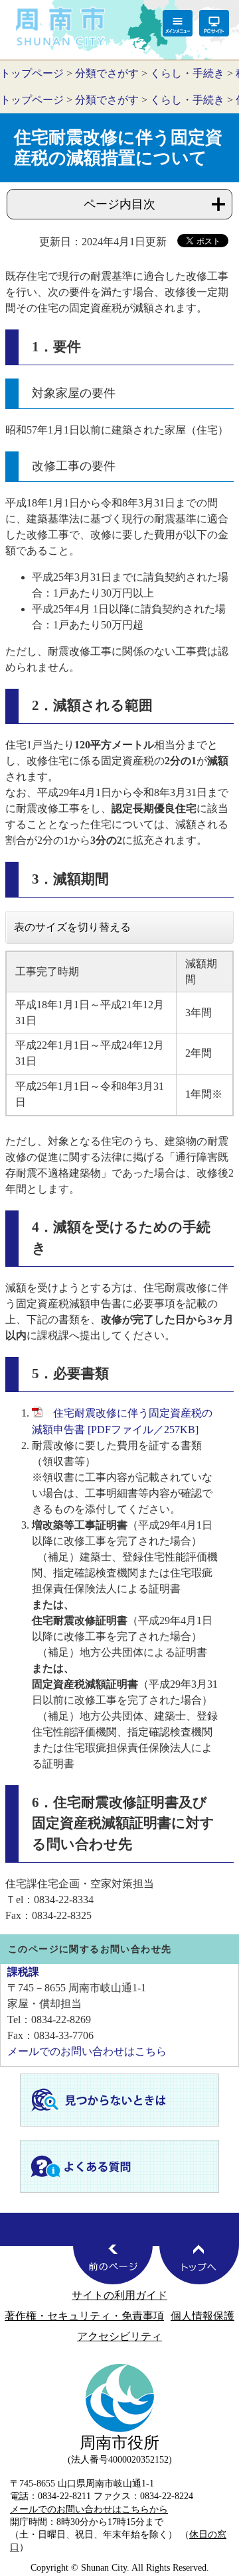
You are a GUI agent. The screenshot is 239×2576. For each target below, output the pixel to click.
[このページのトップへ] (199, 2264)
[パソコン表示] (214, 23)
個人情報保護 (202, 2316)
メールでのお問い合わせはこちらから (89, 2509)
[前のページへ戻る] (113, 2264)
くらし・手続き (187, 73)
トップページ (32, 73)
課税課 (23, 1972)
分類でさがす (107, 73)
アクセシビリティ (119, 2336)
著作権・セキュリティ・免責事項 (84, 2316)
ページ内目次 (119, 204)
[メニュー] (178, 23)
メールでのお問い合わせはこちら (87, 2051)
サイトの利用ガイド (119, 2295)
